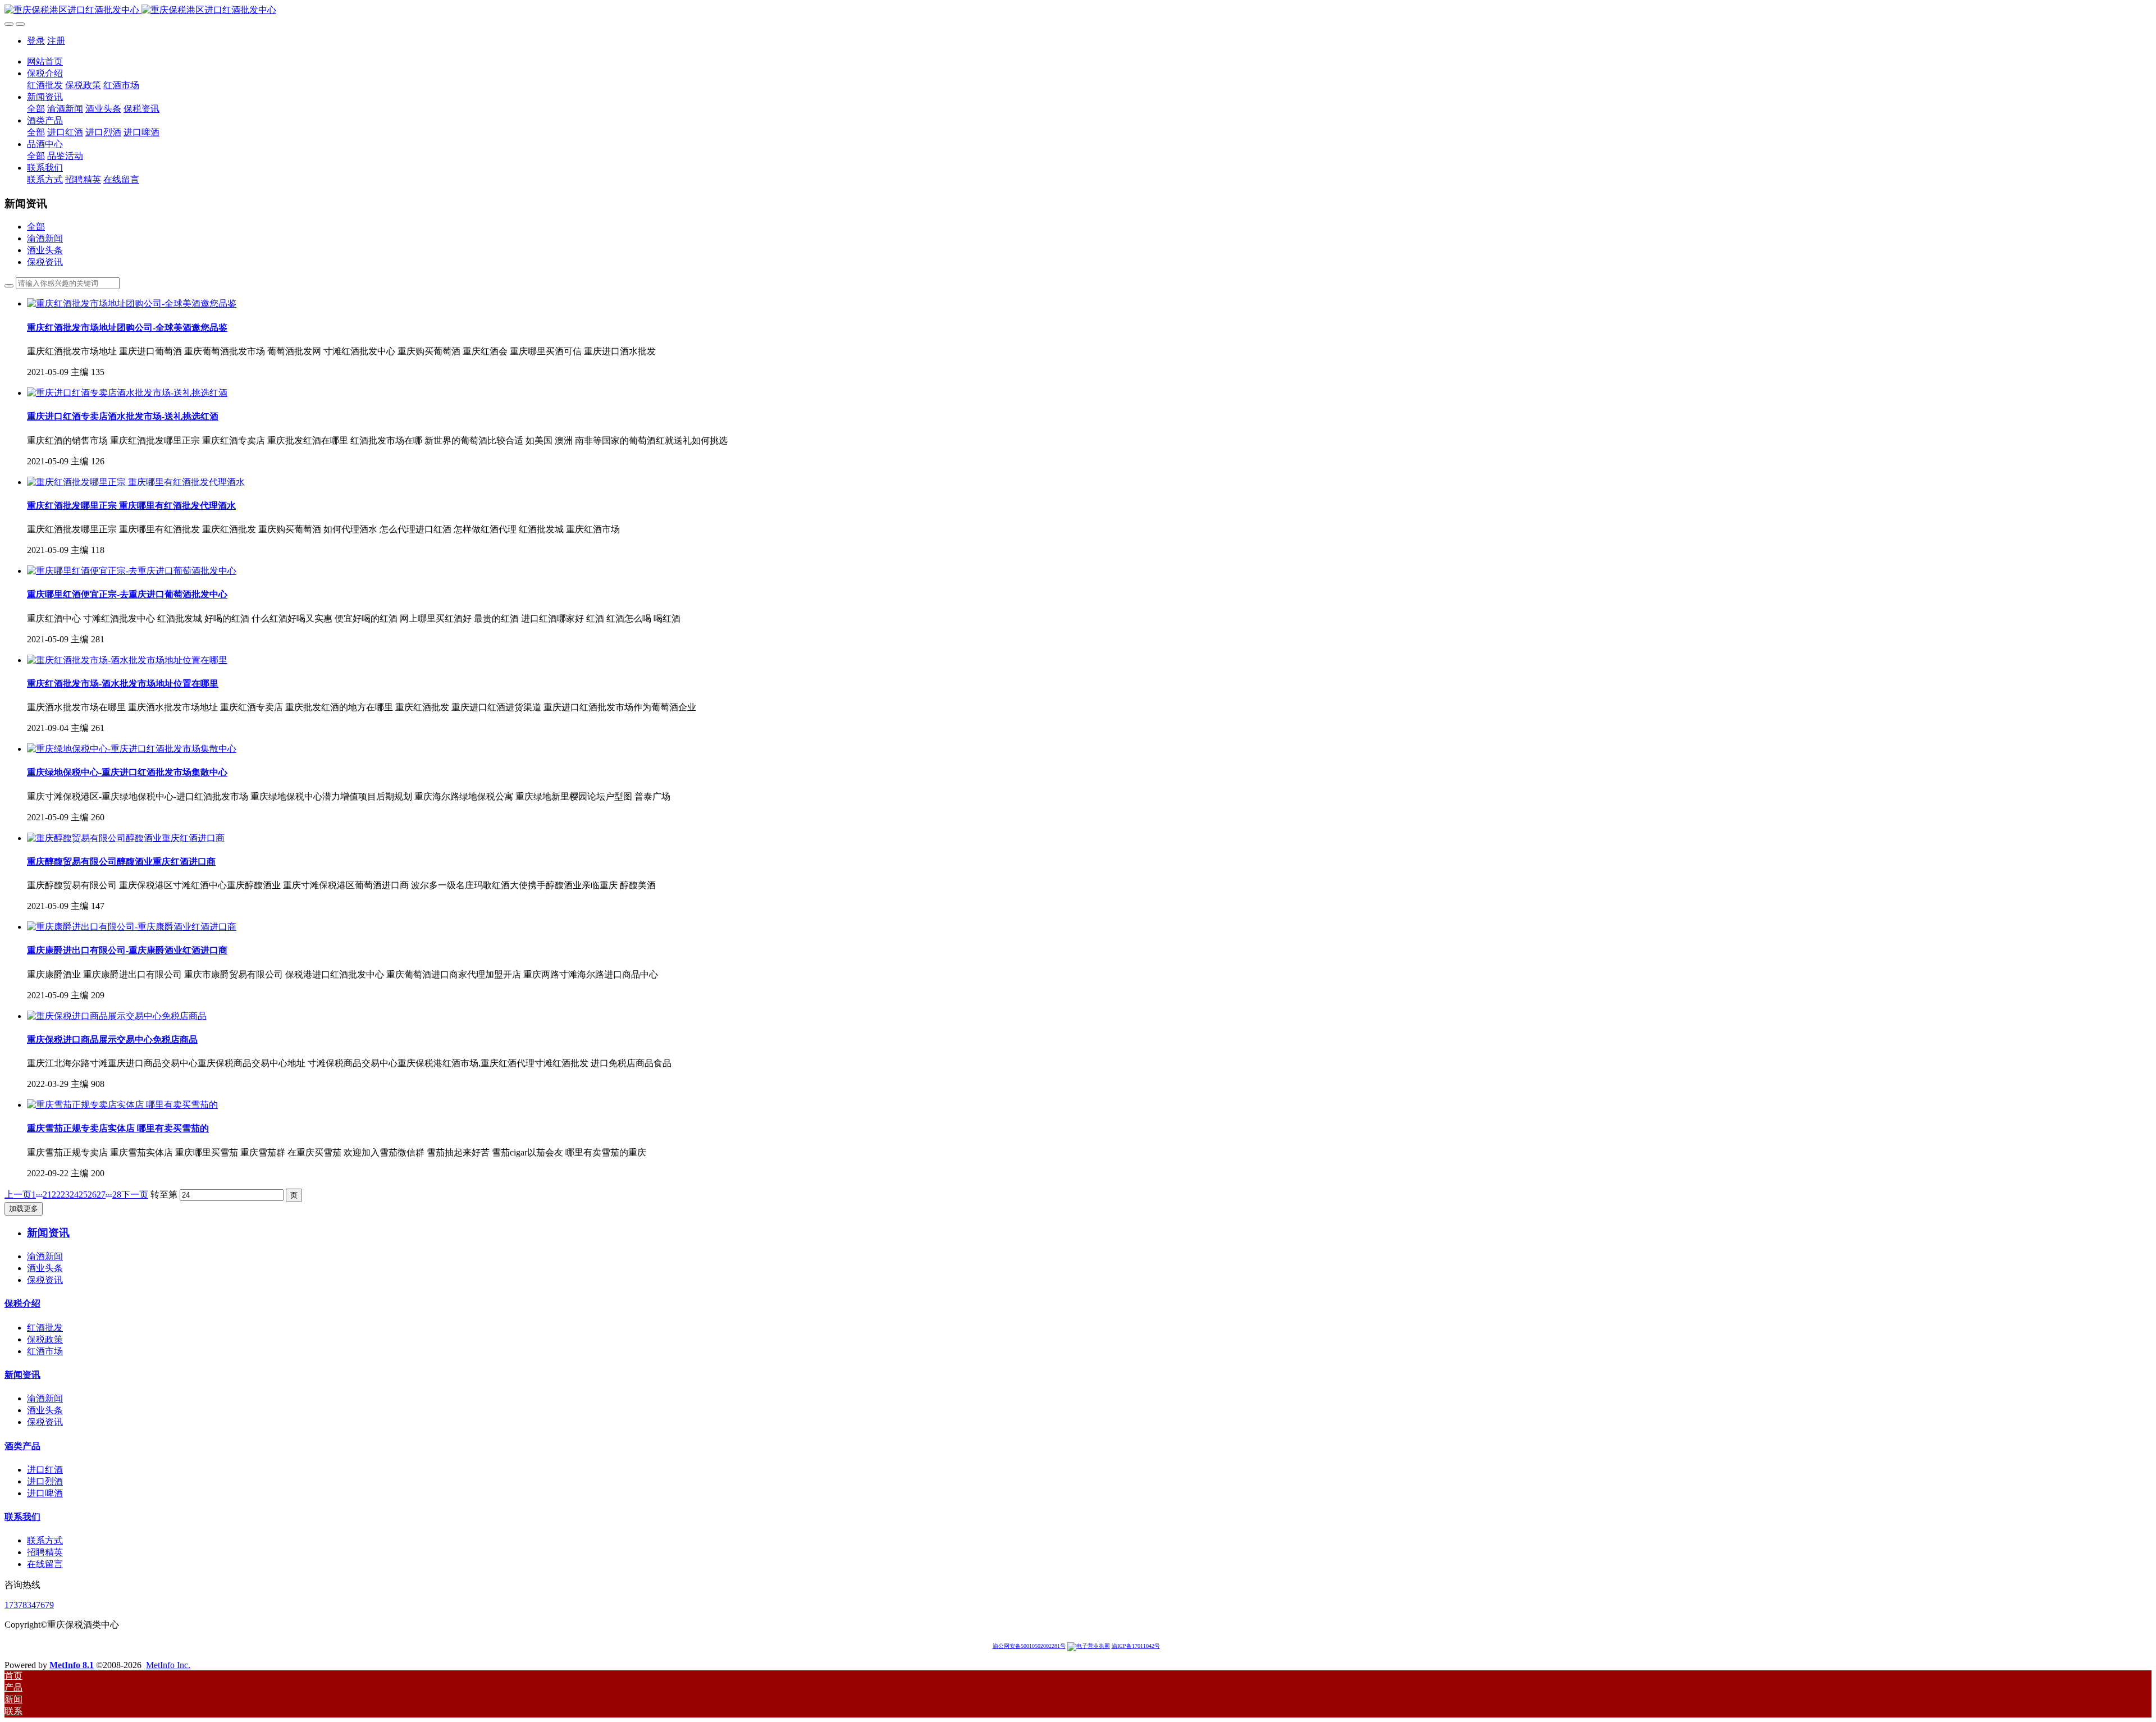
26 (92, 1195)
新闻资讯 (22, 1375)
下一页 (135, 1195)
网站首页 (45, 61)
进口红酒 (45, 1470)
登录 (36, 41)
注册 (56, 41)
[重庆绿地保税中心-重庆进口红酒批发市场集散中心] (132, 749)
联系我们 (22, 1517)
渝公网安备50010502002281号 (1029, 1646)
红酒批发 (45, 1328)
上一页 (18, 1195)
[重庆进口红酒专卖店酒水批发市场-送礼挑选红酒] (127, 393)
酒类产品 (22, 1446)
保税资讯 (45, 262)
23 (65, 1195)
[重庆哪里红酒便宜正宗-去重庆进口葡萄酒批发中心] (132, 571)
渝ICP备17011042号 (1136, 1646)
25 (83, 1195)
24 (74, 1195)
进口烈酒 (45, 1481)
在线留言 (45, 1564)
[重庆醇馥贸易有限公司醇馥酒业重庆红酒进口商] (126, 838)
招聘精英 (45, 1552)
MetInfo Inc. (168, 1665)
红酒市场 (45, 1351)
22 (56, 1195)
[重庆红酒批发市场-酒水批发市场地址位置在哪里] (127, 660)
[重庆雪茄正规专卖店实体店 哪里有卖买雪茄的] (122, 1105)
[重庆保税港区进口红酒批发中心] (1078, 10)
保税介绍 (22, 1303)
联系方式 (45, 1540)
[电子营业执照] (1089, 1646)
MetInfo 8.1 (72, 1665)
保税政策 (45, 1339)
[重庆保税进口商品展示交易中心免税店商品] (117, 1016)
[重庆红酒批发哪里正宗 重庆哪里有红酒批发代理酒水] (136, 482)
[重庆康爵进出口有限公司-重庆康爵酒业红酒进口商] (132, 927)
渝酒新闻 (45, 238)
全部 (36, 109)
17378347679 (29, 1605)
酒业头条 (45, 250)
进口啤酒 (45, 1493)
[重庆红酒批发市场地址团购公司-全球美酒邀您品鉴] (132, 303)
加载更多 (24, 1209)
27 (101, 1195)
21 (47, 1195)
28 (117, 1195)
